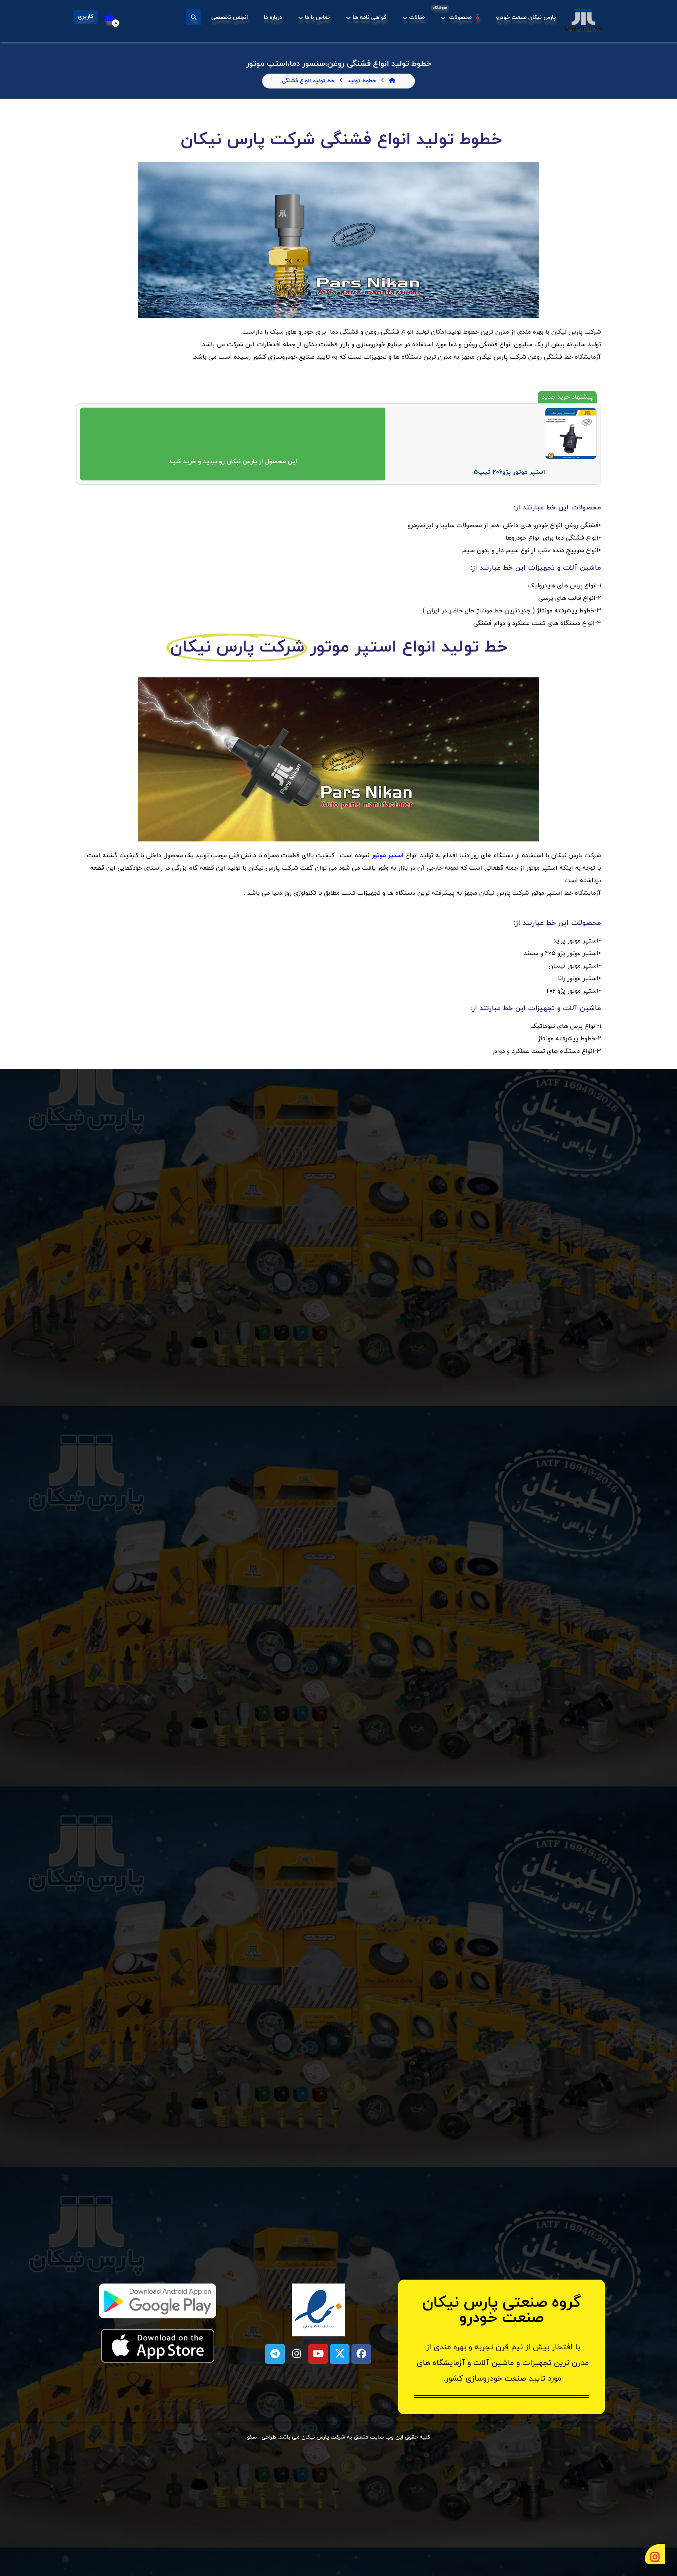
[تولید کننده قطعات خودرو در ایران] (583, 20)
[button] (194, 17)
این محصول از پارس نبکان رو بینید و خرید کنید (233, 462)
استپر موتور (387, 856)
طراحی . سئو (262, 2437)
